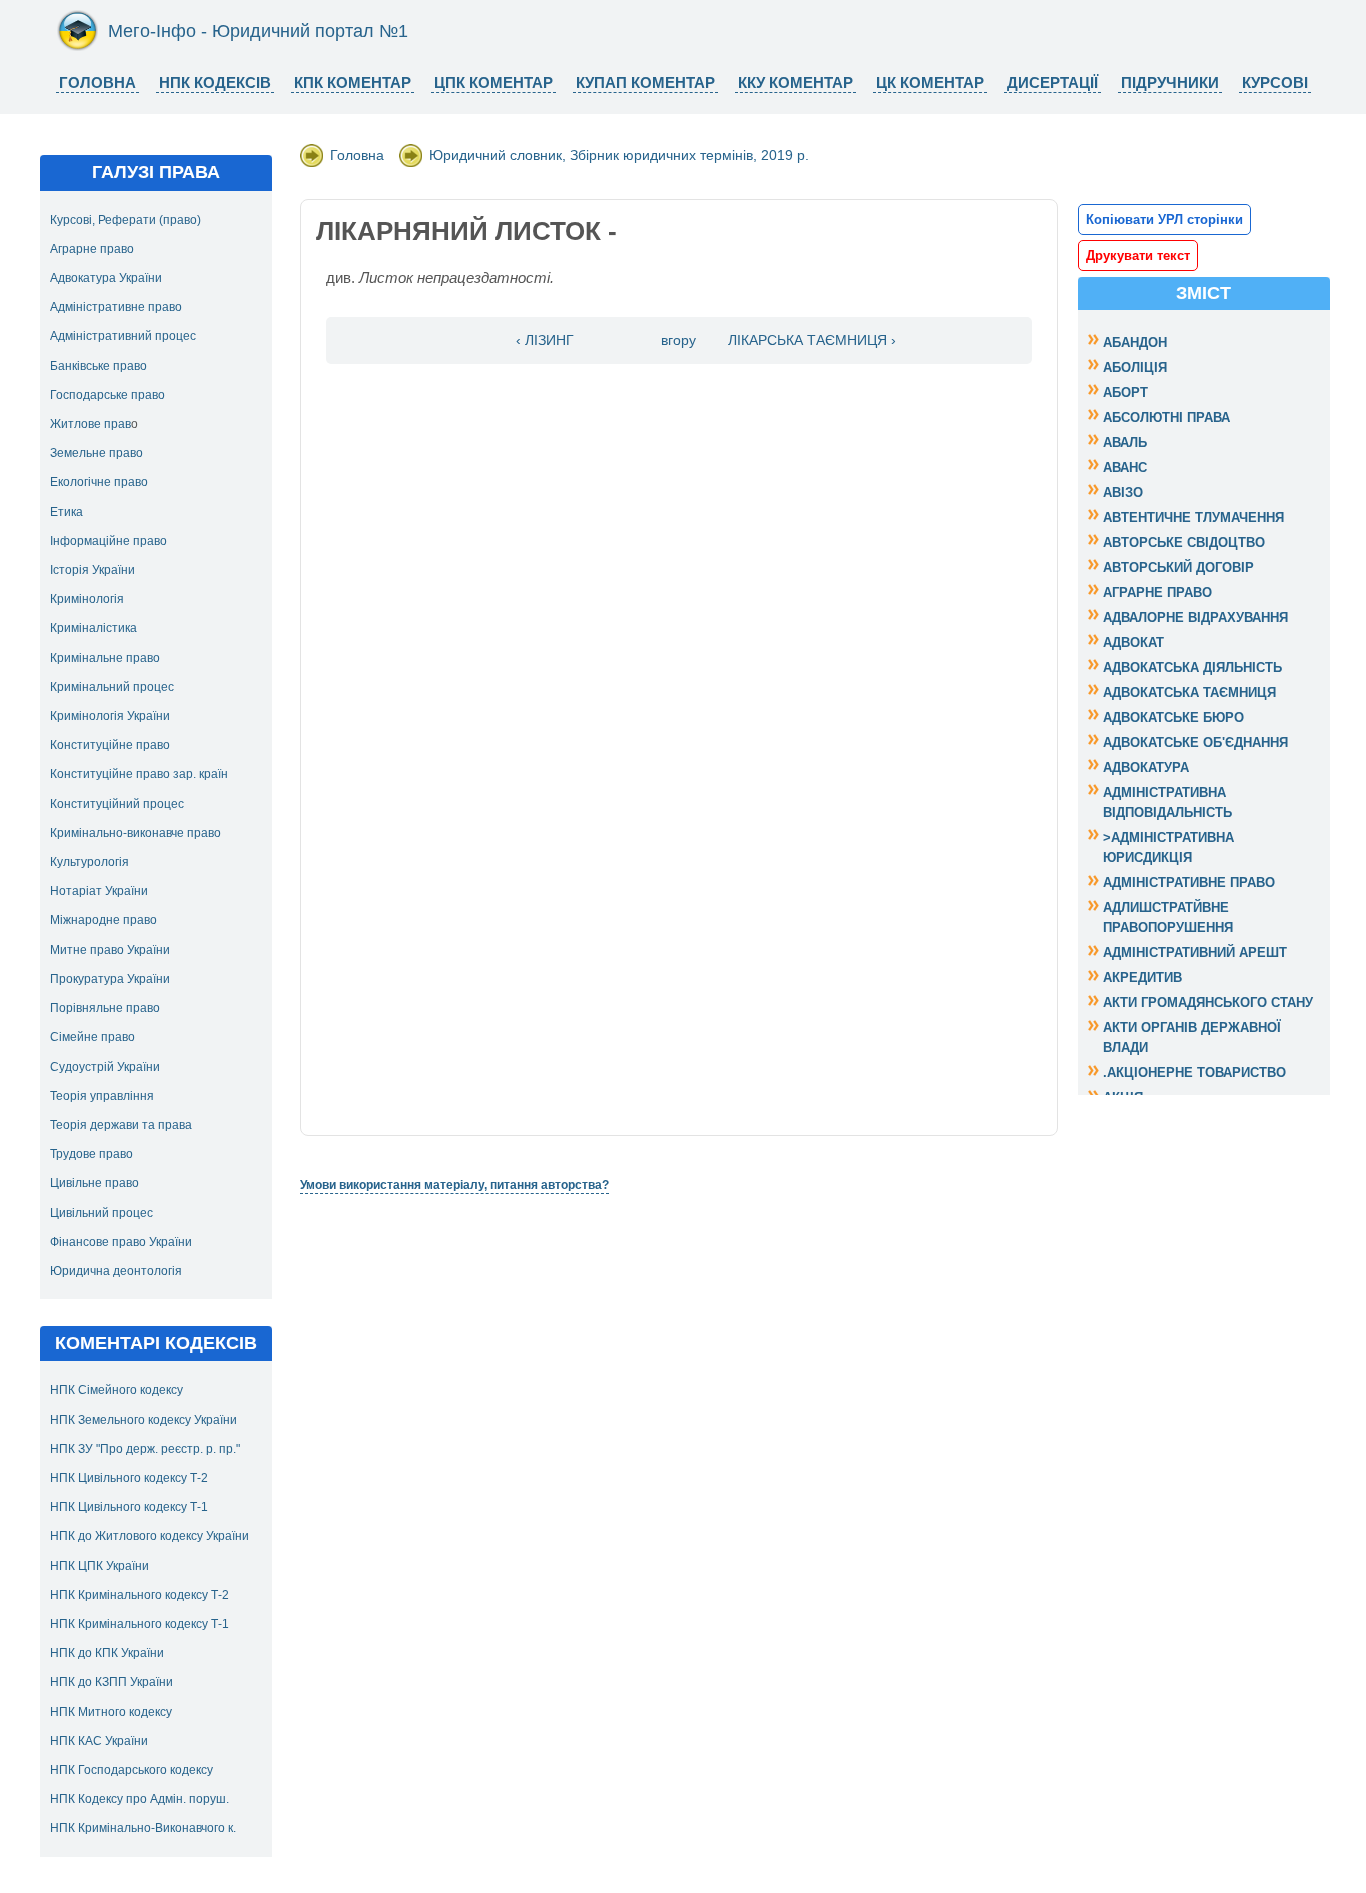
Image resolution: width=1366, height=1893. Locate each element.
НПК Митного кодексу (111, 1712)
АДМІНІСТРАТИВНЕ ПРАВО (1189, 882)
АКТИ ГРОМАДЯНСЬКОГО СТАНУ (1208, 1002)
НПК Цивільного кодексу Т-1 (129, 1507)
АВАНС (1125, 467)
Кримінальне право (105, 658)
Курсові (1275, 82)
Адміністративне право (116, 307)
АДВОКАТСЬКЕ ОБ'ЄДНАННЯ (1195, 742)
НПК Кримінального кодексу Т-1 (139, 1624)
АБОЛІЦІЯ (1135, 367)
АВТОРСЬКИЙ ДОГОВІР (1178, 567)
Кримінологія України (110, 716)
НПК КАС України (99, 1741)
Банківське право (98, 366)
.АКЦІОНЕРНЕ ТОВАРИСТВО (1194, 1072)
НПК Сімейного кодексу (116, 1390)
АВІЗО (1123, 492)
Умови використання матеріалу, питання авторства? (454, 1185)
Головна (97, 82)
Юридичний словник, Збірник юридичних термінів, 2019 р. (619, 155)
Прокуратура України (110, 979)
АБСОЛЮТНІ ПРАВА (1166, 417)
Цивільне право (94, 1183)
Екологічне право (99, 482)
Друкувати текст (1138, 255)
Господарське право (107, 395)
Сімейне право (92, 1037)
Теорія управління (102, 1096)
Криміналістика (93, 628)
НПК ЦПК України (99, 1566)
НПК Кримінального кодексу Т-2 (139, 1595)
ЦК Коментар (930, 82)
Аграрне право (92, 249)
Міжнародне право (103, 920)
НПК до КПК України (107, 1653)
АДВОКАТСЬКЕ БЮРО (1173, 717)
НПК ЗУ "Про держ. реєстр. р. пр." (145, 1449)
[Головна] (77, 47)
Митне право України (110, 950)
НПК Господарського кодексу (131, 1770)
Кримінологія (87, 599)
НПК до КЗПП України (111, 1682)
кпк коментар (352, 82)
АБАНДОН (1135, 342)
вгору (678, 340)
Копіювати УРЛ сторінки (1164, 219)
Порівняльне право (105, 1008)
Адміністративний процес (123, 336)
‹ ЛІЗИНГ (545, 340)
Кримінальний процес (112, 687)
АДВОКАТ (1133, 642)
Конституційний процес (117, 804)
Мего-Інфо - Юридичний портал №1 (258, 31)
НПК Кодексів (215, 82)
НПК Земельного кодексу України (143, 1420)
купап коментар (645, 82)
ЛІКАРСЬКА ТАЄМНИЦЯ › (812, 340)
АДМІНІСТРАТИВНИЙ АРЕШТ (1195, 952)
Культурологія (89, 862)
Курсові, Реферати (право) (125, 220)
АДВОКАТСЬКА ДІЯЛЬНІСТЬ (1192, 667)
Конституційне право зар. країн (139, 774)
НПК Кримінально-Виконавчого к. (143, 1828)
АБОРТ (1125, 392)
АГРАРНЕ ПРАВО (1157, 592)
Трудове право (91, 1154)
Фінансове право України (121, 1242)
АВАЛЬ (1125, 442)
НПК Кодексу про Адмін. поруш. (139, 1799)
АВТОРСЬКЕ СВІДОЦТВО (1184, 542)
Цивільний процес (101, 1213)
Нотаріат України (99, 891)
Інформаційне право (108, 541)
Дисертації (1052, 82)
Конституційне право (110, 745)
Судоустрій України (105, 1067)
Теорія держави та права (121, 1125)
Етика (66, 512)
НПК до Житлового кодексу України (149, 1536)
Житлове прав (90, 424)
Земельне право (96, 453)
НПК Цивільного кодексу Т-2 (129, 1478)
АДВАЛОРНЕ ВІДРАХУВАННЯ (1195, 617)
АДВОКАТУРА (1146, 767)
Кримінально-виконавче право (135, 833)
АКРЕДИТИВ (1142, 977)
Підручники (1170, 82)
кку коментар (795, 82)
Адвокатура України (106, 278)
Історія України (92, 570)
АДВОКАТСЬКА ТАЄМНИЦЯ (1189, 692)
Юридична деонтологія (116, 1271)
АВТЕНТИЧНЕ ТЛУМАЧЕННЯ (1193, 517)
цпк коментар (493, 82)
